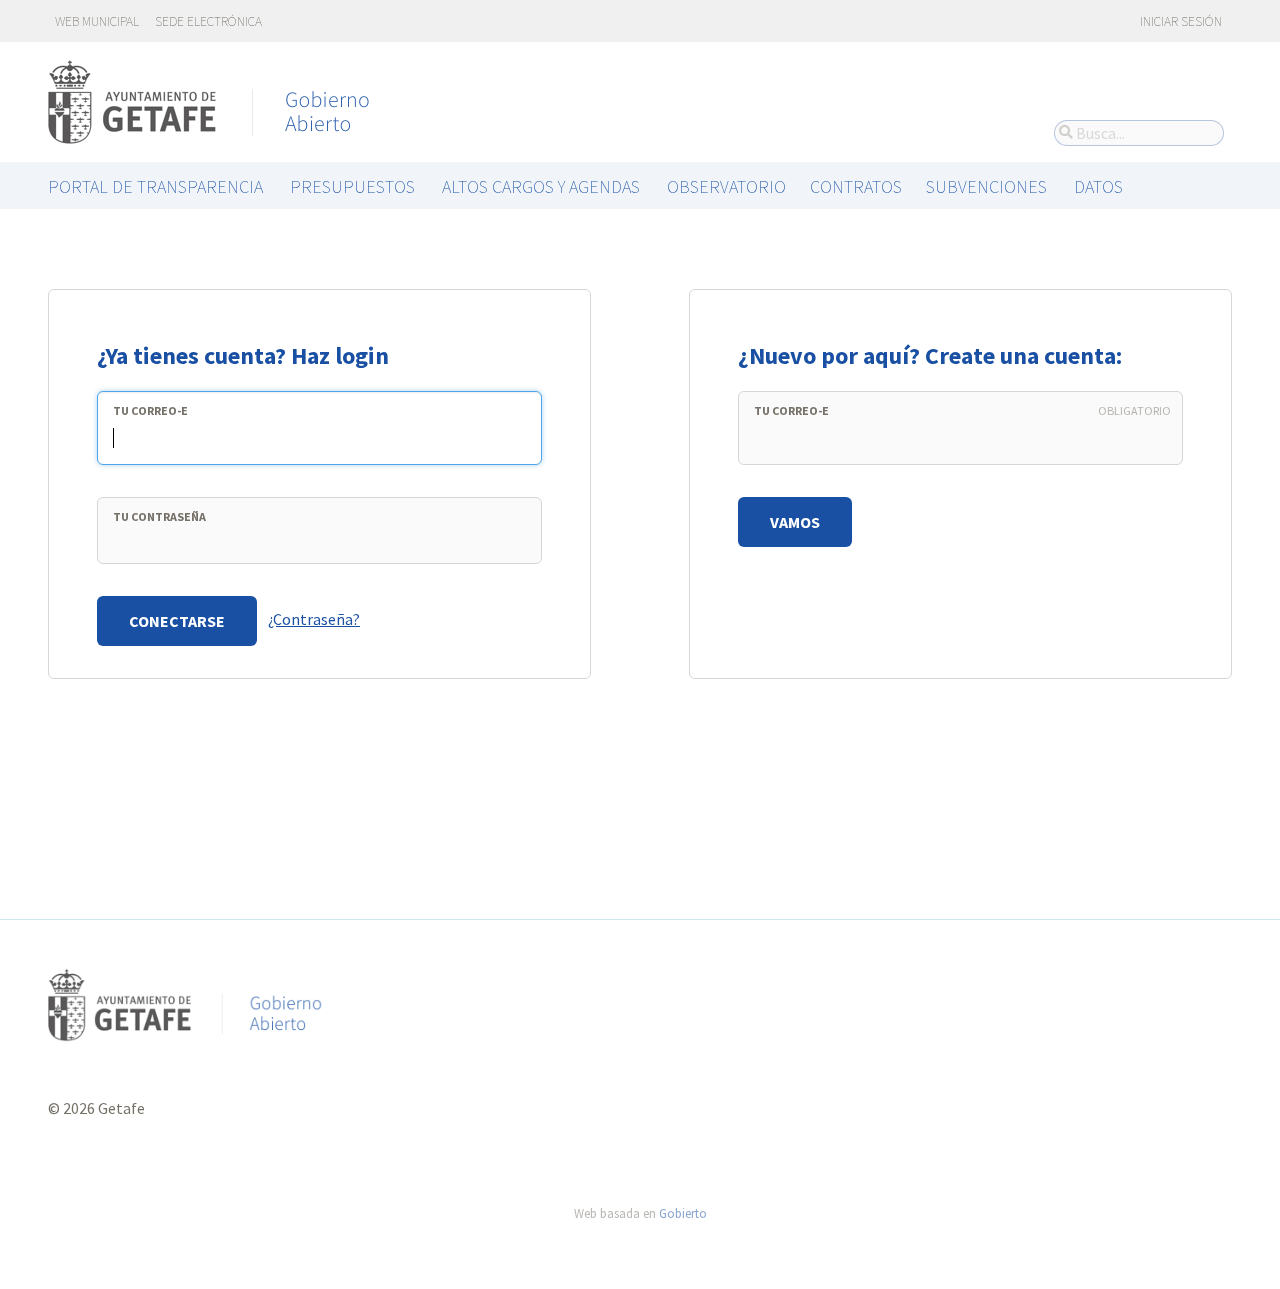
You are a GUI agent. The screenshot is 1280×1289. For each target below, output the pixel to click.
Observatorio (726, 186)
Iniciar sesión (1179, 21)
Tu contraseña (159, 516)
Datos (1098, 186)
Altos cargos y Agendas (541, 186)
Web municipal (97, 21)
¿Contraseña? (314, 619)
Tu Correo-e (150, 410)
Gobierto (683, 1213)
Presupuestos (352, 186)
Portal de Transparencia (155, 186)
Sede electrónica (208, 21)
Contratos (856, 186)
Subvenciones (986, 186)
